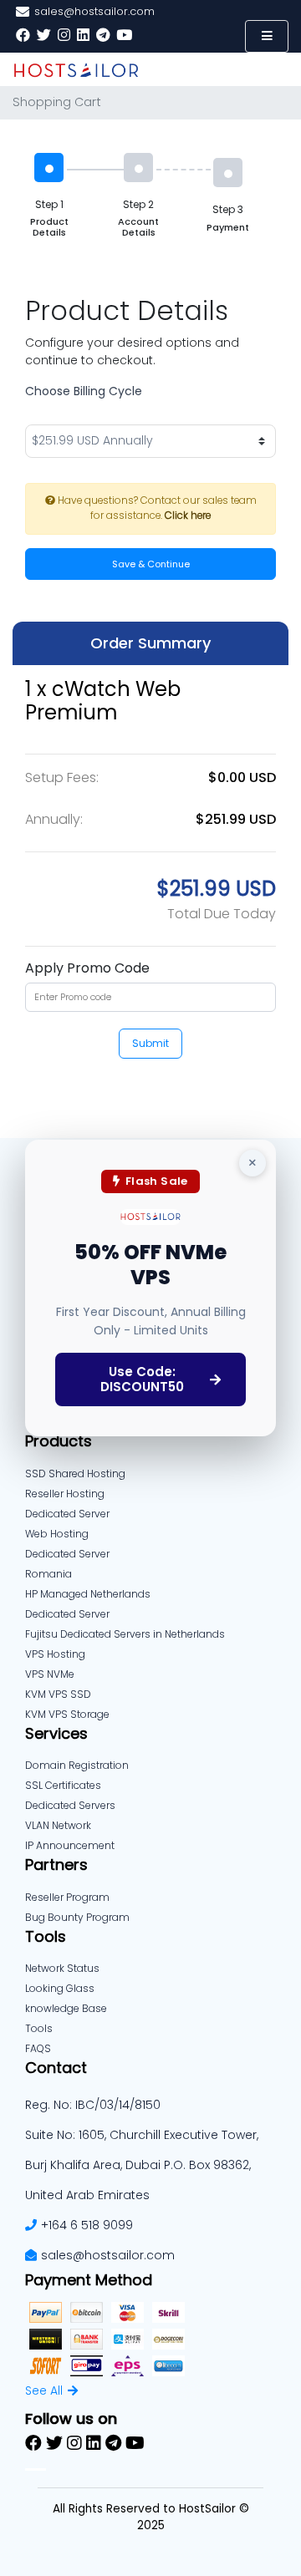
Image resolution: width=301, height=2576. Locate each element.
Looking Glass (60, 1988)
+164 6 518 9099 (87, 2225)
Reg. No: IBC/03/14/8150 (93, 2105)
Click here (188, 516)
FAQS (38, 2048)
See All (44, 2391)
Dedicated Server (67, 1614)
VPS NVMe (50, 1674)
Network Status (62, 1968)
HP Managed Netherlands (88, 1594)
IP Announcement (70, 1845)
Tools (39, 2028)
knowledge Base (66, 2008)
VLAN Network (58, 1825)
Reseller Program (67, 1897)
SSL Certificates (63, 1785)
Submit (150, 1043)
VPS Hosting (55, 1654)
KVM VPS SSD (58, 1694)
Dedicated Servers (70, 1805)
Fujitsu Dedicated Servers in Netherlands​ (125, 1634)
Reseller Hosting (65, 1494)
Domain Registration (77, 1765)
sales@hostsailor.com (108, 2255)
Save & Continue (151, 564)
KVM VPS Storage (67, 1714)
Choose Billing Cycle (84, 391)
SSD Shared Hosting (75, 1473)
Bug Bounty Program (77, 1917)
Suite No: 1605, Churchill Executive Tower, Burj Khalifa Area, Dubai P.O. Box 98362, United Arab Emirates (142, 2165)
